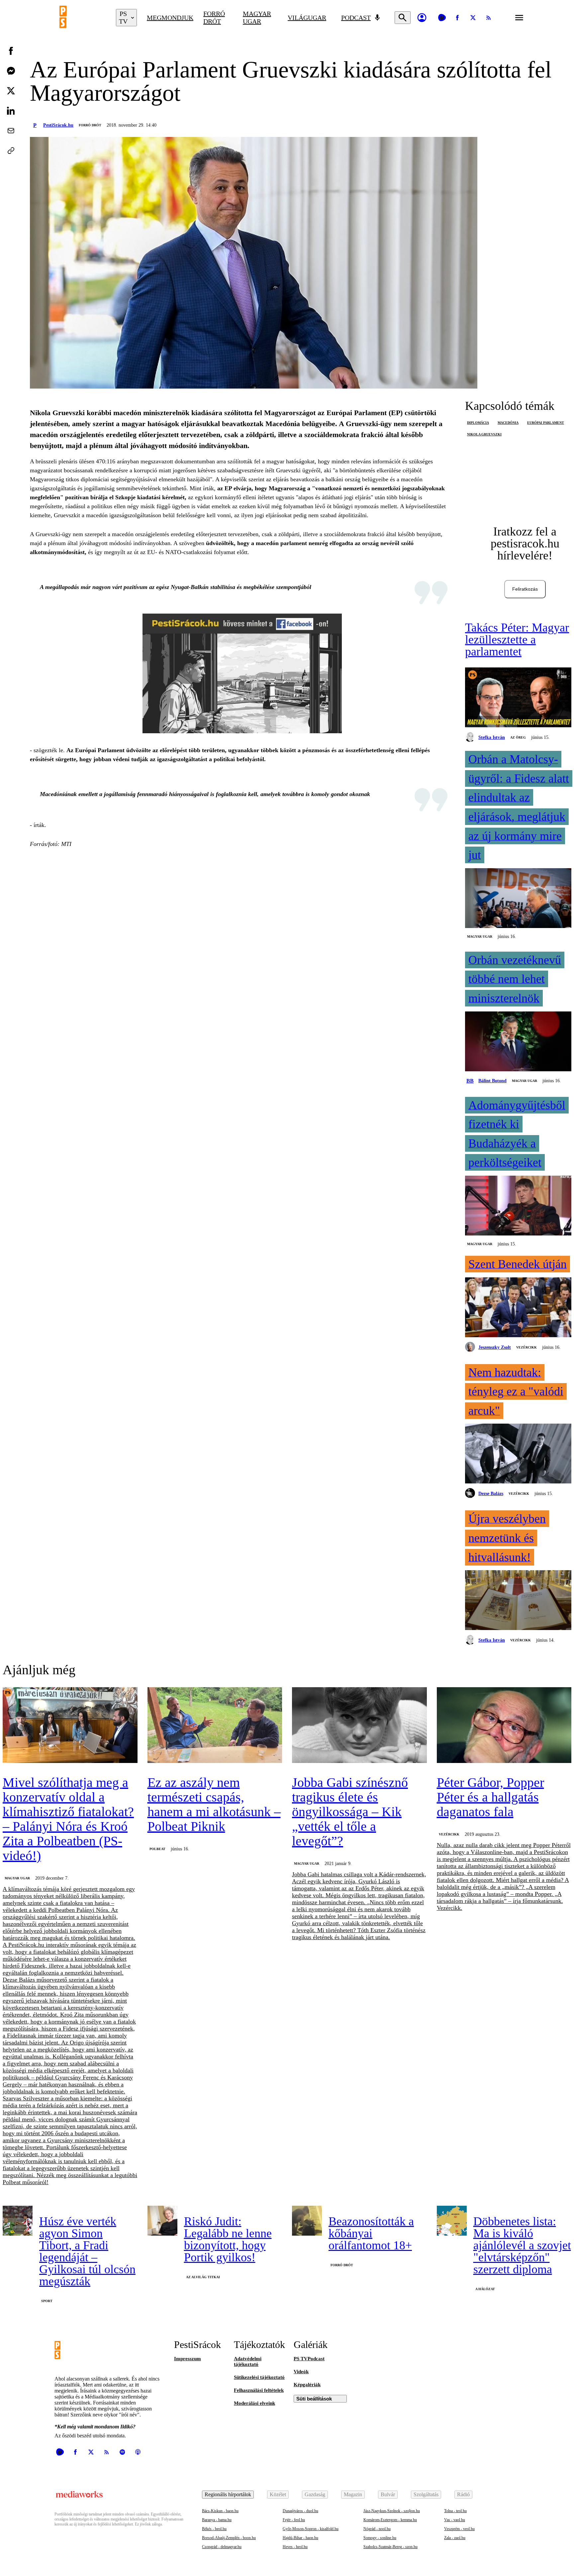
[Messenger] (11, 71)
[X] (473, 18)
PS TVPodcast (309, 2359)
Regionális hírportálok (228, 2494)
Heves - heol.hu (295, 2547)
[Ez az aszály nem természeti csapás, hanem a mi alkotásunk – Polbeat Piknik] (215, 1726)
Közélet (278, 2494)
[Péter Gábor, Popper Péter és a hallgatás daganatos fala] (504, 1726)
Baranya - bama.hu (217, 2520)
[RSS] (489, 18)
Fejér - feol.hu (294, 2520)
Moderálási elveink (254, 2403)
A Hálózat (485, 2289)
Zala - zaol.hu (455, 2538)
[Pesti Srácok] (83, 18)
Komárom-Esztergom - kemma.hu (390, 2520)
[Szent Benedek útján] (518, 1308)
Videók (301, 2372)
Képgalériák (307, 2385)
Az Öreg (518, 737)
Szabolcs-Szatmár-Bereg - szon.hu (390, 2547)
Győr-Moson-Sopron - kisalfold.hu (311, 2529)
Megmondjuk (170, 18)
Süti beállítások (314, 2399)
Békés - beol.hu (214, 2529)
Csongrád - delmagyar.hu (222, 2547)
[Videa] (442, 18)
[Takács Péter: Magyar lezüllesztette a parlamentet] (518, 698)
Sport (47, 2301)
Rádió (463, 2494)
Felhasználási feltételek (259, 2390)
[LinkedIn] (11, 111)
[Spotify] (122, 2452)
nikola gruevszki (484, 434)
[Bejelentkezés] (422, 18)
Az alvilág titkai (203, 2277)
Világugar (307, 18)
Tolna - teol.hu (455, 2511)
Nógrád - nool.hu (377, 2529)
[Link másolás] (11, 151)
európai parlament (546, 423)
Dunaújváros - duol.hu (300, 2511)
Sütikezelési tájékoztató (259, 2377)
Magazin (353, 2494)
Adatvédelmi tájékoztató (248, 2361)
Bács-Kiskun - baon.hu (220, 2511)
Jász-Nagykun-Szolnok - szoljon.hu (392, 2511)
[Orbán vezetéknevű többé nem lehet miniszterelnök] (518, 1042)
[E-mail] (11, 131)
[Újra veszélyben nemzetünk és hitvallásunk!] (518, 1601)
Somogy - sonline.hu (380, 2538)
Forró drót (214, 17)
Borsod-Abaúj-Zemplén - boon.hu (229, 2538)
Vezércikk (526, 1347)
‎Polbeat (157, 1849)
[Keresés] (403, 18)
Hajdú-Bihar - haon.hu (300, 2538)
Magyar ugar (257, 17)
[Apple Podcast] (138, 2452)
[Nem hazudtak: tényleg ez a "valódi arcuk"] (518, 1454)
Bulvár (388, 2494)
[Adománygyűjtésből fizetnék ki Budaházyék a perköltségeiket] (518, 1206)
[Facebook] (457, 18)
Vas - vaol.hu (455, 2520)
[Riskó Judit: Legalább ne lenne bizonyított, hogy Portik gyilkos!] (162, 2221)
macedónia (508, 423)
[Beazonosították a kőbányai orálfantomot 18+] (307, 2221)
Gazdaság (315, 2494)
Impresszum (188, 2359)
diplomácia (478, 423)
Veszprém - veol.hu (459, 2529)
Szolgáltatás (426, 2494)
